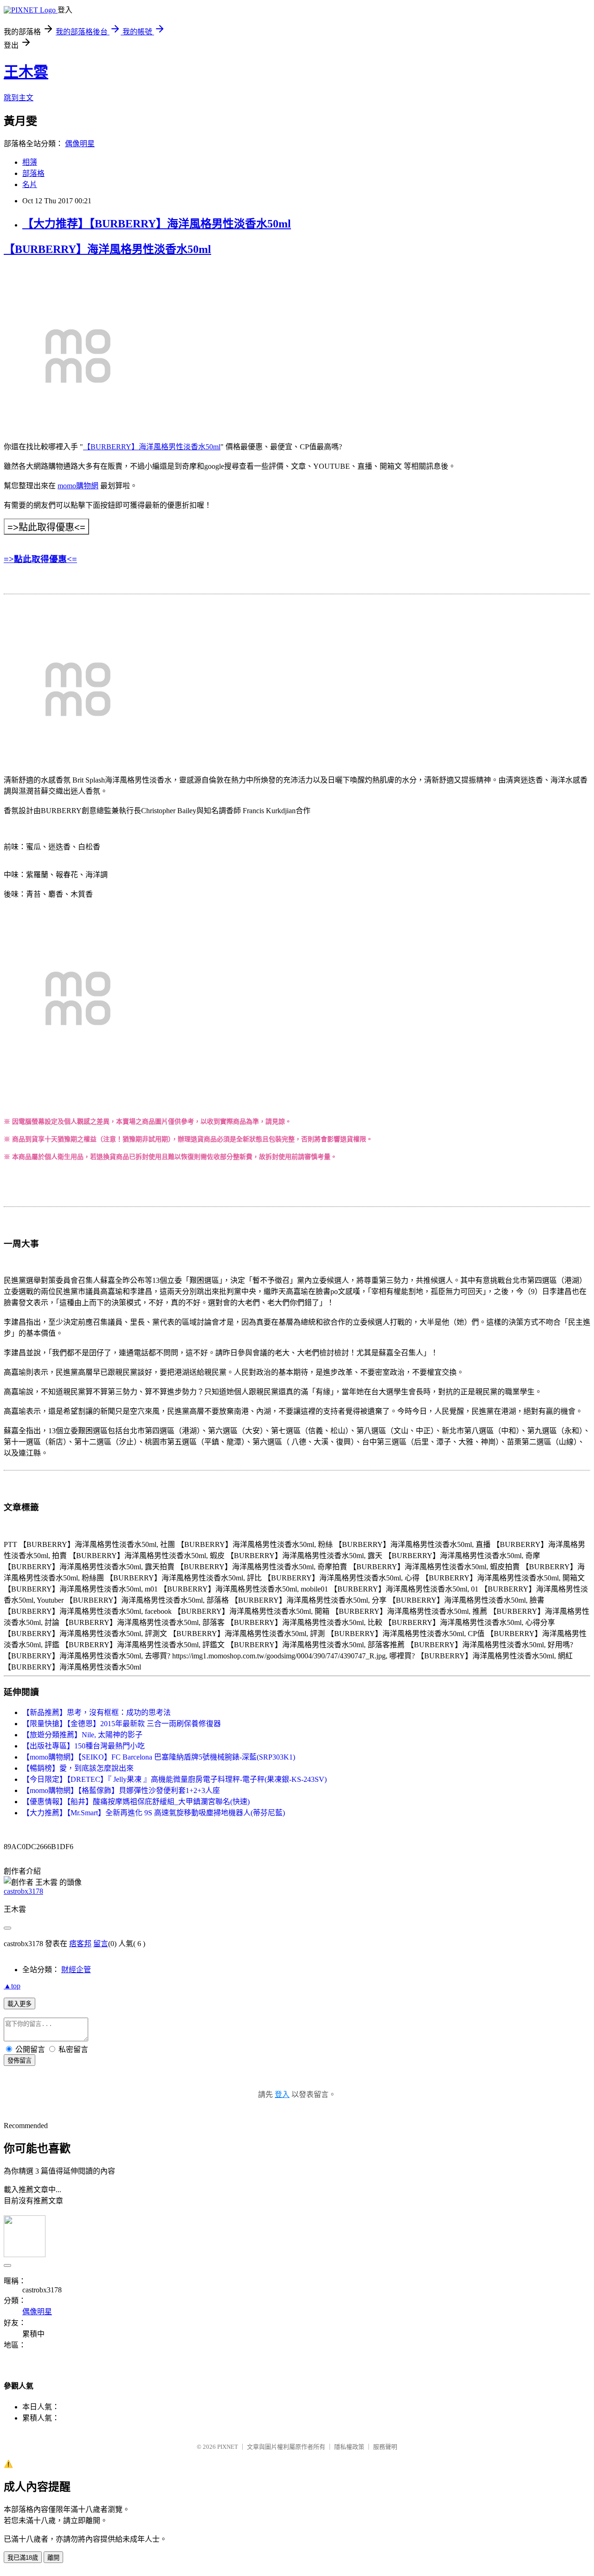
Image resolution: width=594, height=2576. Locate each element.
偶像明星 (80, 144)
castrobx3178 (23, 1891)
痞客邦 (80, 1944)
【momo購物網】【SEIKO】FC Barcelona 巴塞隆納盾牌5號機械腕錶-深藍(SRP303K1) (159, 1757)
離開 (53, 2558)
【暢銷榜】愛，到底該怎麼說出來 (78, 1768)
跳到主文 (19, 98)
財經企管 (76, 1970)
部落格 (33, 173)
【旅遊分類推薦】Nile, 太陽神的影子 (82, 1735)
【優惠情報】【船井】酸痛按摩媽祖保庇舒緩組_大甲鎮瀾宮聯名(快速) (136, 1802)
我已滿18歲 (23, 2558)
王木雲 (26, 72)
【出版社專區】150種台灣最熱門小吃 (84, 1746)
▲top (12, 1986)
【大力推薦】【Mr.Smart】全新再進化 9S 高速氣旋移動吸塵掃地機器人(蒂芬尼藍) (154, 1813)
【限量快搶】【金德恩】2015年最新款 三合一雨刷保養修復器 (122, 1724)
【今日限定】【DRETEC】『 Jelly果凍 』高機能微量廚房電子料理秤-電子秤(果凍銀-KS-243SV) (174, 1779)
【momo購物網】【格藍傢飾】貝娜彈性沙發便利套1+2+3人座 (121, 1790)
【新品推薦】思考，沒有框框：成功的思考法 (97, 1712)
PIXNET (228, 2447)
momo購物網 (78, 486)
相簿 (30, 162)
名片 (30, 184)
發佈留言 (19, 2061)
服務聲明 (385, 2447)
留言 (101, 1944)
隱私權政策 (349, 2447)
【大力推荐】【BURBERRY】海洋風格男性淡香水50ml (157, 224)
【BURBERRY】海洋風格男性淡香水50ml (107, 249)
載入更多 (19, 2004)
